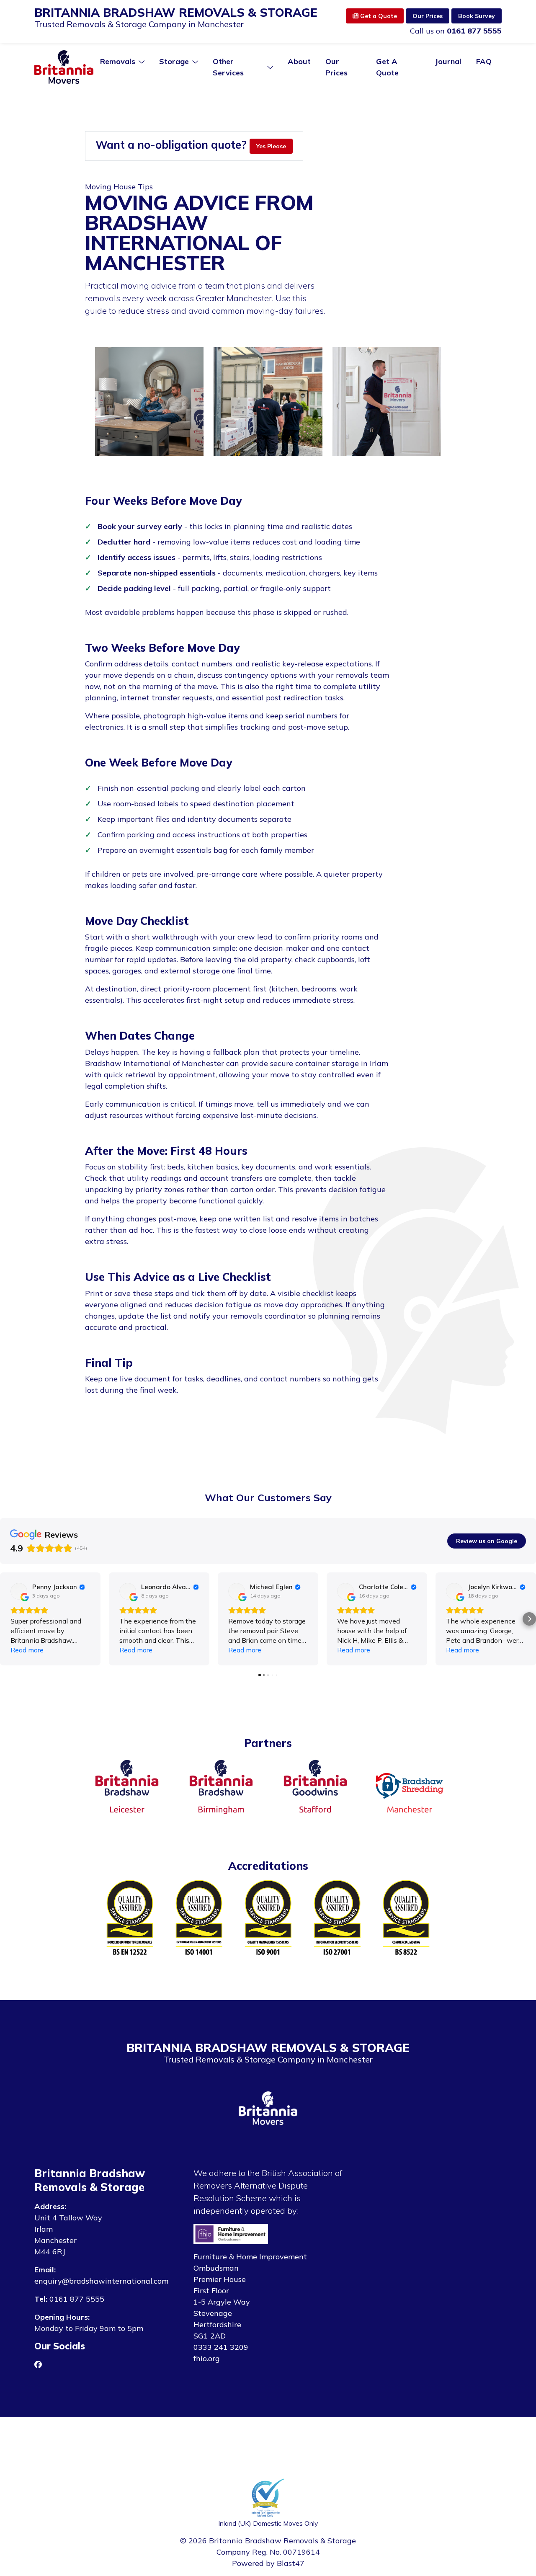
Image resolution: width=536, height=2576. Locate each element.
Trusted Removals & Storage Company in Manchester (139, 24)
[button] (7, 1619)
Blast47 (291, 2563)
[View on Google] (19, 1591)
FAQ (484, 61)
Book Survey (477, 16)
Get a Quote (378, 16)
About (299, 61)
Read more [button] (27, 1650)
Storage (174, 61)
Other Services (228, 67)
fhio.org (207, 2358)
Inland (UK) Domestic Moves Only (268, 2523)
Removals (118, 61)
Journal (448, 61)
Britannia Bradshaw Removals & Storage (176, 13)
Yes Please (271, 146)
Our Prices (428, 16)
